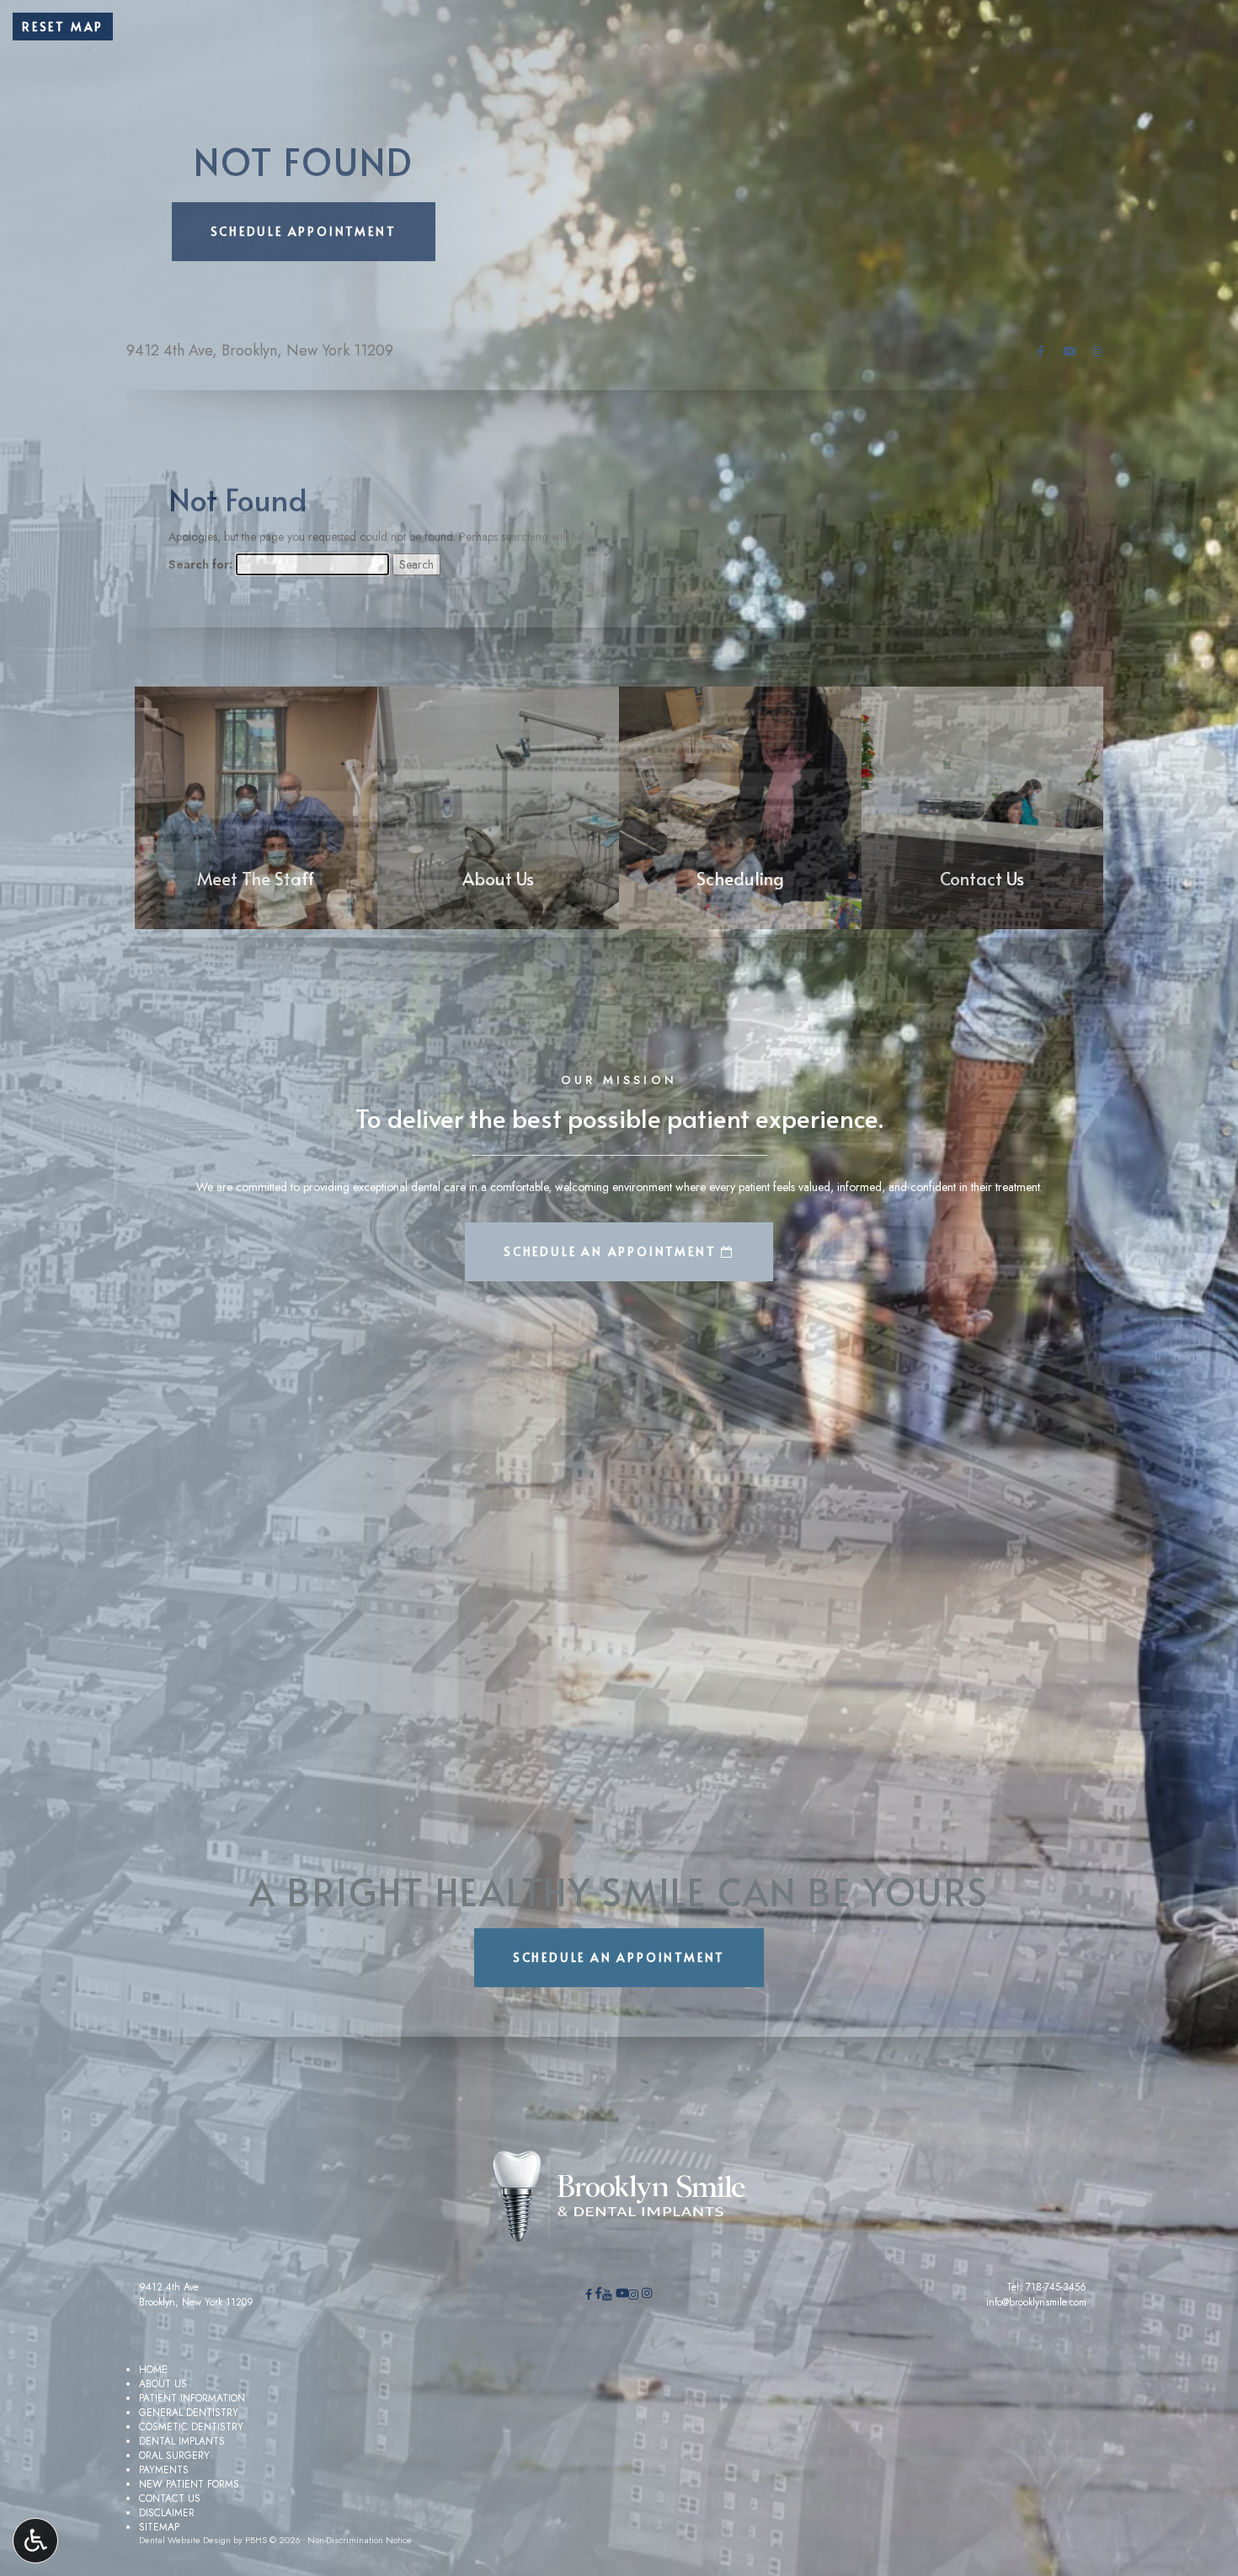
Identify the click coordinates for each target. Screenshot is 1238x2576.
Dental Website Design (185, 2540)
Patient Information (192, 2398)
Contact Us (170, 2498)
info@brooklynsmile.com (1036, 2302)
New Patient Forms (189, 2484)
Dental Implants (182, 2441)
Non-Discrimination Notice (360, 2540)
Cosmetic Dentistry (191, 2426)
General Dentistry (189, 2412)
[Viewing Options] (35, 2541)
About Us (163, 2384)
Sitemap (159, 2527)
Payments (164, 2469)
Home (153, 2369)
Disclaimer (167, 2512)
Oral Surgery (174, 2455)
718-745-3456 (1056, 2287)
